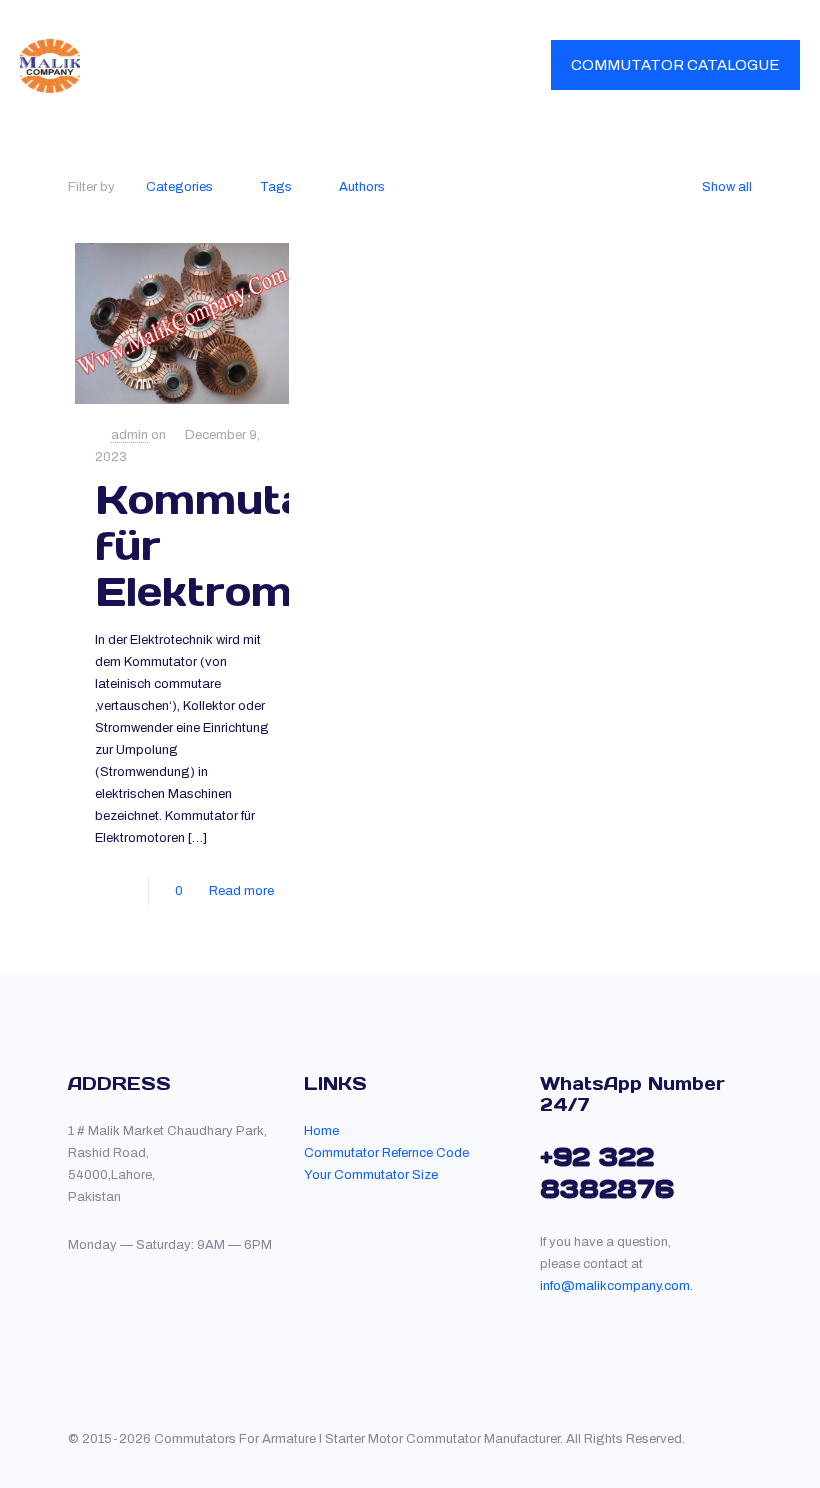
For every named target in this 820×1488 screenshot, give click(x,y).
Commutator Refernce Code (386, 1153)
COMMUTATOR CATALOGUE (675, 65)
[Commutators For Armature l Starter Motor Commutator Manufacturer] (50, 65)
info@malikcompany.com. (616, 1286)
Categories (179, 187)
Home (321, 1131)
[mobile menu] (494, 65)
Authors (362, 187)
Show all (727, 187)
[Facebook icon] (711, 1438)
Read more (241, 891)
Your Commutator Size (371, 1175)
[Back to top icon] (745, 1430)
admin (129, 435)
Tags (276, 187)
